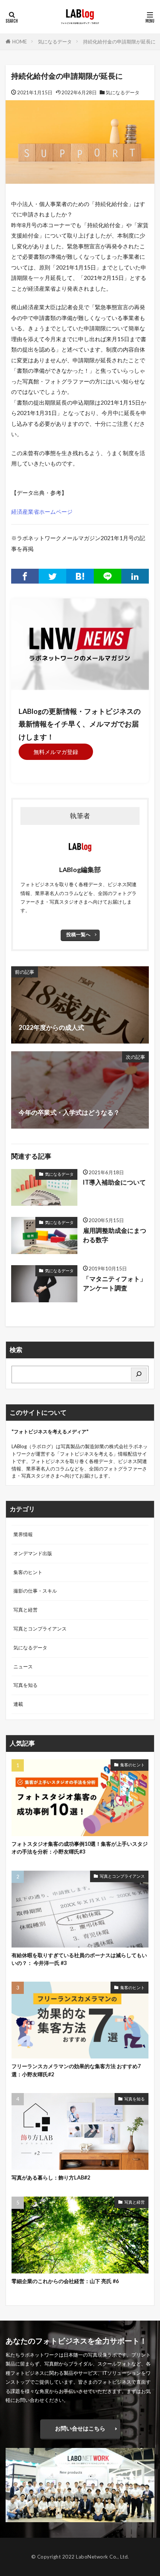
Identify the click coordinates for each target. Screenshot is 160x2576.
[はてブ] (80, 576)
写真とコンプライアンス (40, 1629)
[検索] (139, 1374)
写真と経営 (25, 1610)
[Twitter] (52, 576)
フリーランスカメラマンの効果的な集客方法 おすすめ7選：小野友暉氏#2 (76, 2070)
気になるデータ (55, 42)
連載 (18, 1704)
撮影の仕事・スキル (35, 1591)
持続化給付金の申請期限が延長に (119, 42)
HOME (20, 42)
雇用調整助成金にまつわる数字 (115, 1235)
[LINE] (108, 576)
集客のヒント (28, 1572)
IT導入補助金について (114, 1182)
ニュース (23, 1666)
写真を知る (25, 1685)
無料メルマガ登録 (56, 752)
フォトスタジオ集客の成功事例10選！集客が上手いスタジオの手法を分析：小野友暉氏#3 (80, 1848)
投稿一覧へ (78, 934)
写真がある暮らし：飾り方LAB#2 (51, 2177)
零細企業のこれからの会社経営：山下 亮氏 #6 (65, 2281)
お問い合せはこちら (80, 2428)
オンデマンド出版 (33, 1553)
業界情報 (23, 1534)
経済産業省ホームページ (42, 512)
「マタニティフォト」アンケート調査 (115, 1284)
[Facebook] (25, 576)
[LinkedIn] (135, 576)
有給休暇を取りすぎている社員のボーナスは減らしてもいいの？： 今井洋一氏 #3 (79, 1959)
